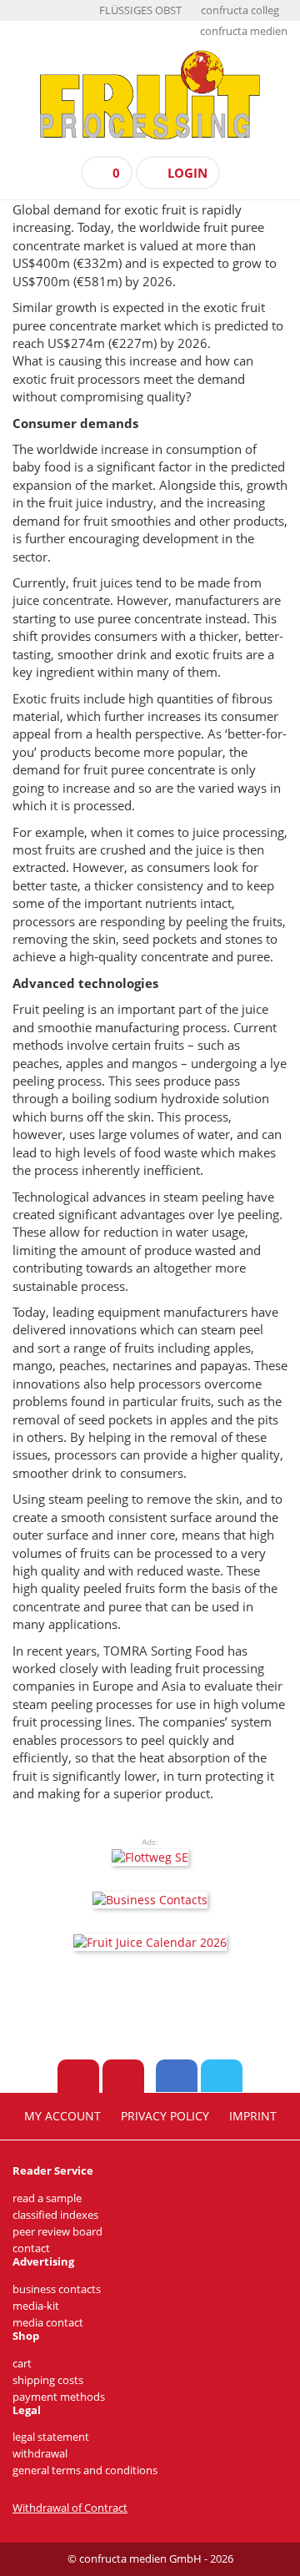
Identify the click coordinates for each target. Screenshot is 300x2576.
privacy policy (165, 2116)
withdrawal (40, 2454)
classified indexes (55, 2215)
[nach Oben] (78, 2076)
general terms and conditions (85, 2470)
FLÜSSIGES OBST (140, 10)
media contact (48, 2323)
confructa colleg (240, 10)
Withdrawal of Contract (70, 2508)
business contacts (57, 2289)
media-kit (36, 2306)
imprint (253, 2116)
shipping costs (48, 2380)
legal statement (51, 2437)
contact (31, 2248)
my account (62, 2116)
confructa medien (244, 31)
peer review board (57, 2232)
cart (22, 2364)
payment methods (59, 2397)
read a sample (47, 2198)
